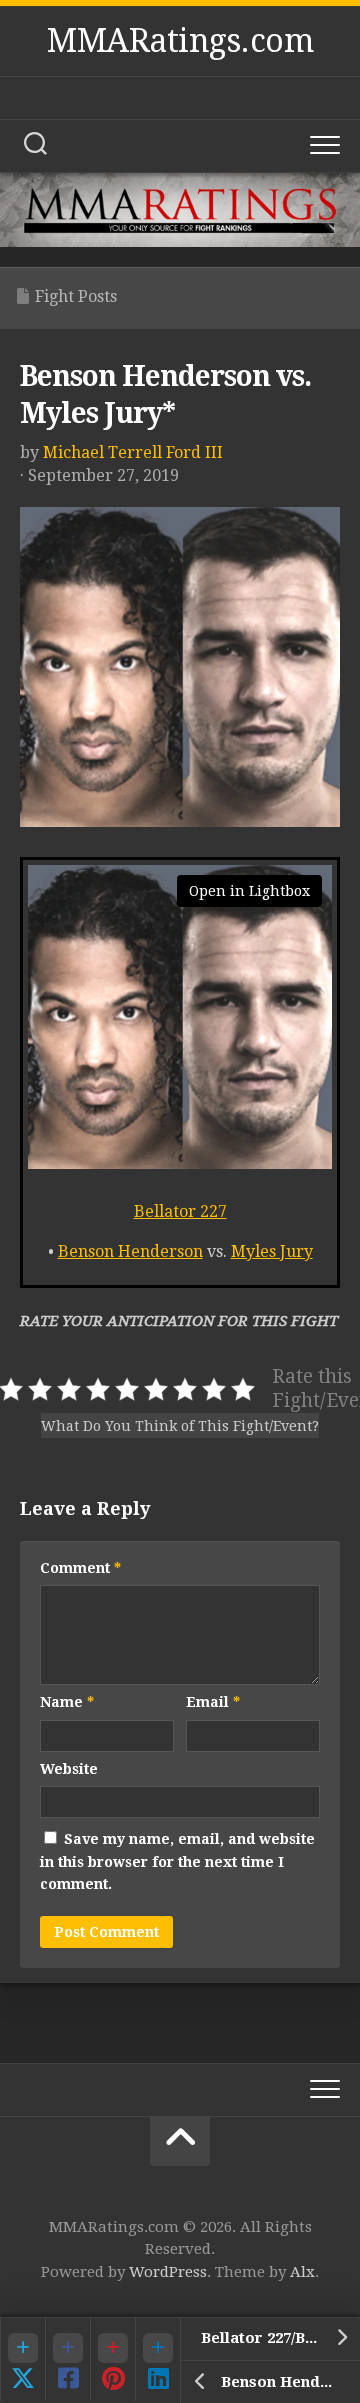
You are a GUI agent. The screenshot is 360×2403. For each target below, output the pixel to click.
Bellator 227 (180, 1211)
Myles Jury (272, 1251)
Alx (302, 2272)
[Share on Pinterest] (112, 2359)
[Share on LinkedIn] (157, 2359)
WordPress (168, 2272)
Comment (80, 1568)
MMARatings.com (180, 41)
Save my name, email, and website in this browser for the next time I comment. (177, 1861)
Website (69, 1769)
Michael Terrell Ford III (133, 452)
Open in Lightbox (249, 891)
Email (213, 1702)
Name (67, 1702)
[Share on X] (22, 2359)
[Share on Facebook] (67, 2359)
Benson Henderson (130, 1251)
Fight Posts (76, 296)
